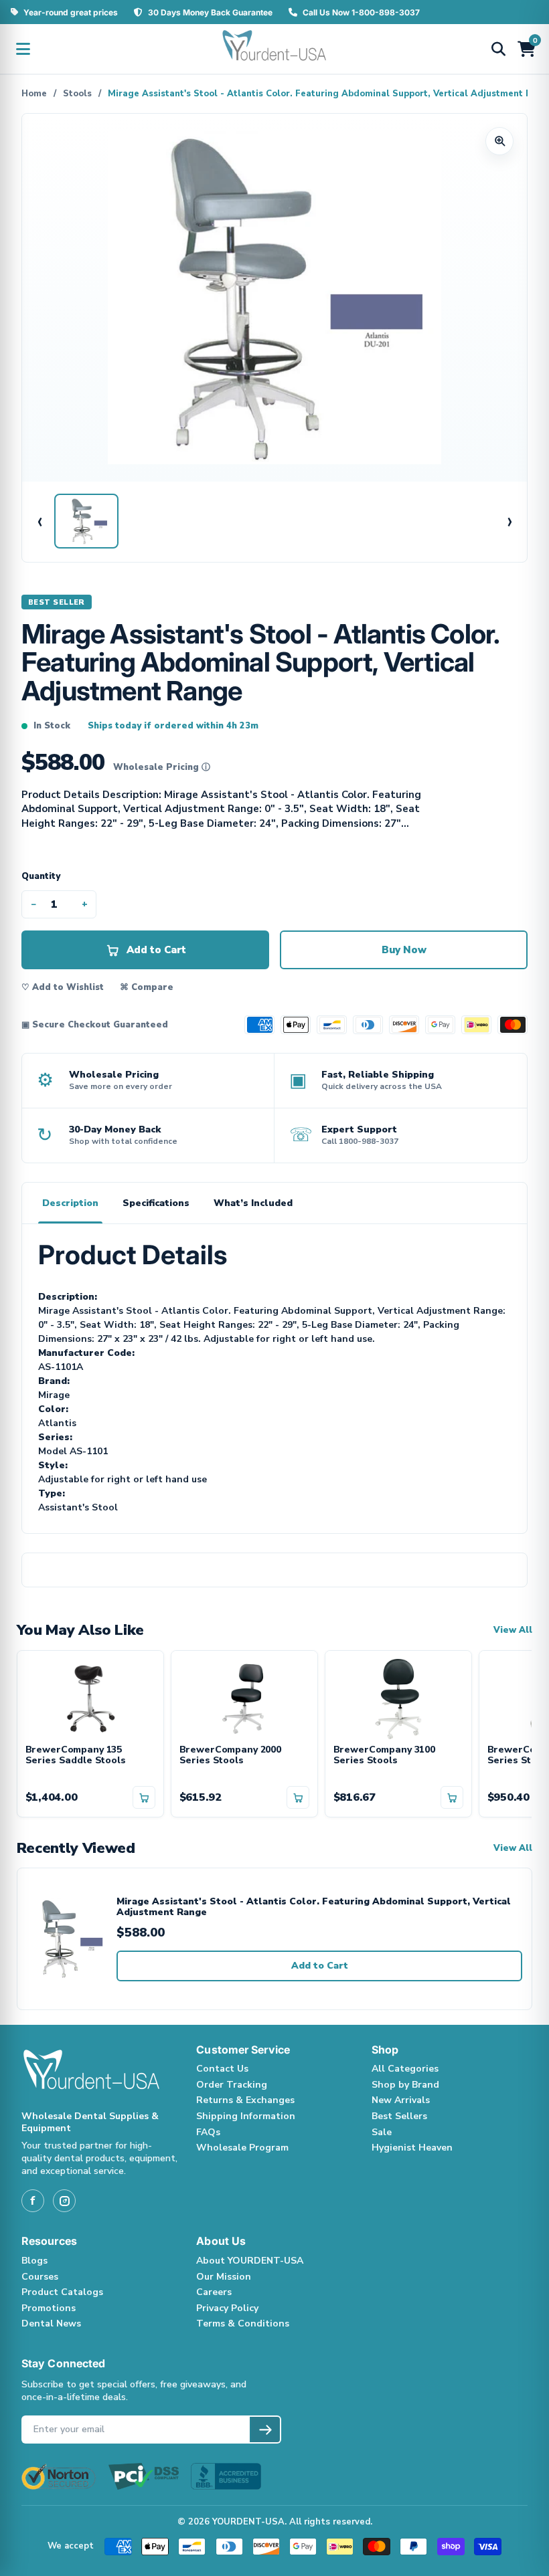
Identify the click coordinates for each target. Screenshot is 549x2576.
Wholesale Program (242, 2148)
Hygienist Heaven (412, 2148)
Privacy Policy (227, 2308)
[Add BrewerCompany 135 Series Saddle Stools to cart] (144, 1797)
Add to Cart (320, 1966)
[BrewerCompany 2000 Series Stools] (244, 1698)
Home (34, 94)
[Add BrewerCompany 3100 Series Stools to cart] (452, 1797)
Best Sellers (399, 2116)
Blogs (34, 2261)
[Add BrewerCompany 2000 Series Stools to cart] (298, 1797)
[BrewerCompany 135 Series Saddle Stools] (90, 1698)
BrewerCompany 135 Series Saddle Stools (76, 1756)
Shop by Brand (405, 2085)
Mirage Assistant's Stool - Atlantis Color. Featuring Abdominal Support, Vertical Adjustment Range (314, 1907)
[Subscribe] (265, 2430)
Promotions (49, 2308)
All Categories (405, 2069)
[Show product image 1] (86, 521)
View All (513, 1630)
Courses (40, 2277)
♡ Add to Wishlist (63, 987)
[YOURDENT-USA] (274, 49)
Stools (77, 94)
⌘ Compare (147, 987)
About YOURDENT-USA (250, 2261)
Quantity (41, 876)
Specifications (156, 1203)
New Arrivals (401, 2100)
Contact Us (222, 2069)
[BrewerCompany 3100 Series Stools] (398, 1698)
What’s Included (253, 1203)
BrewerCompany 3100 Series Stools (384, 1756)
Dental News (51, 2323)
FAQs (208, 2132)
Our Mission (224, 2277)
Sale (382, 2132)
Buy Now (404, 950)
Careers (214, 2292)
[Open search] (498, 49)
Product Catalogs (62, 2292)
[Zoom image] (499, 141)
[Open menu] (23, 49)
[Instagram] (64, 2201)
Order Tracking (232, 2085)
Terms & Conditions (243, 2323)
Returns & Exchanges (245, 2100)
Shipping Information (246, 2116)
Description (70, 1203)
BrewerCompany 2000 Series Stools (230, 1756)
